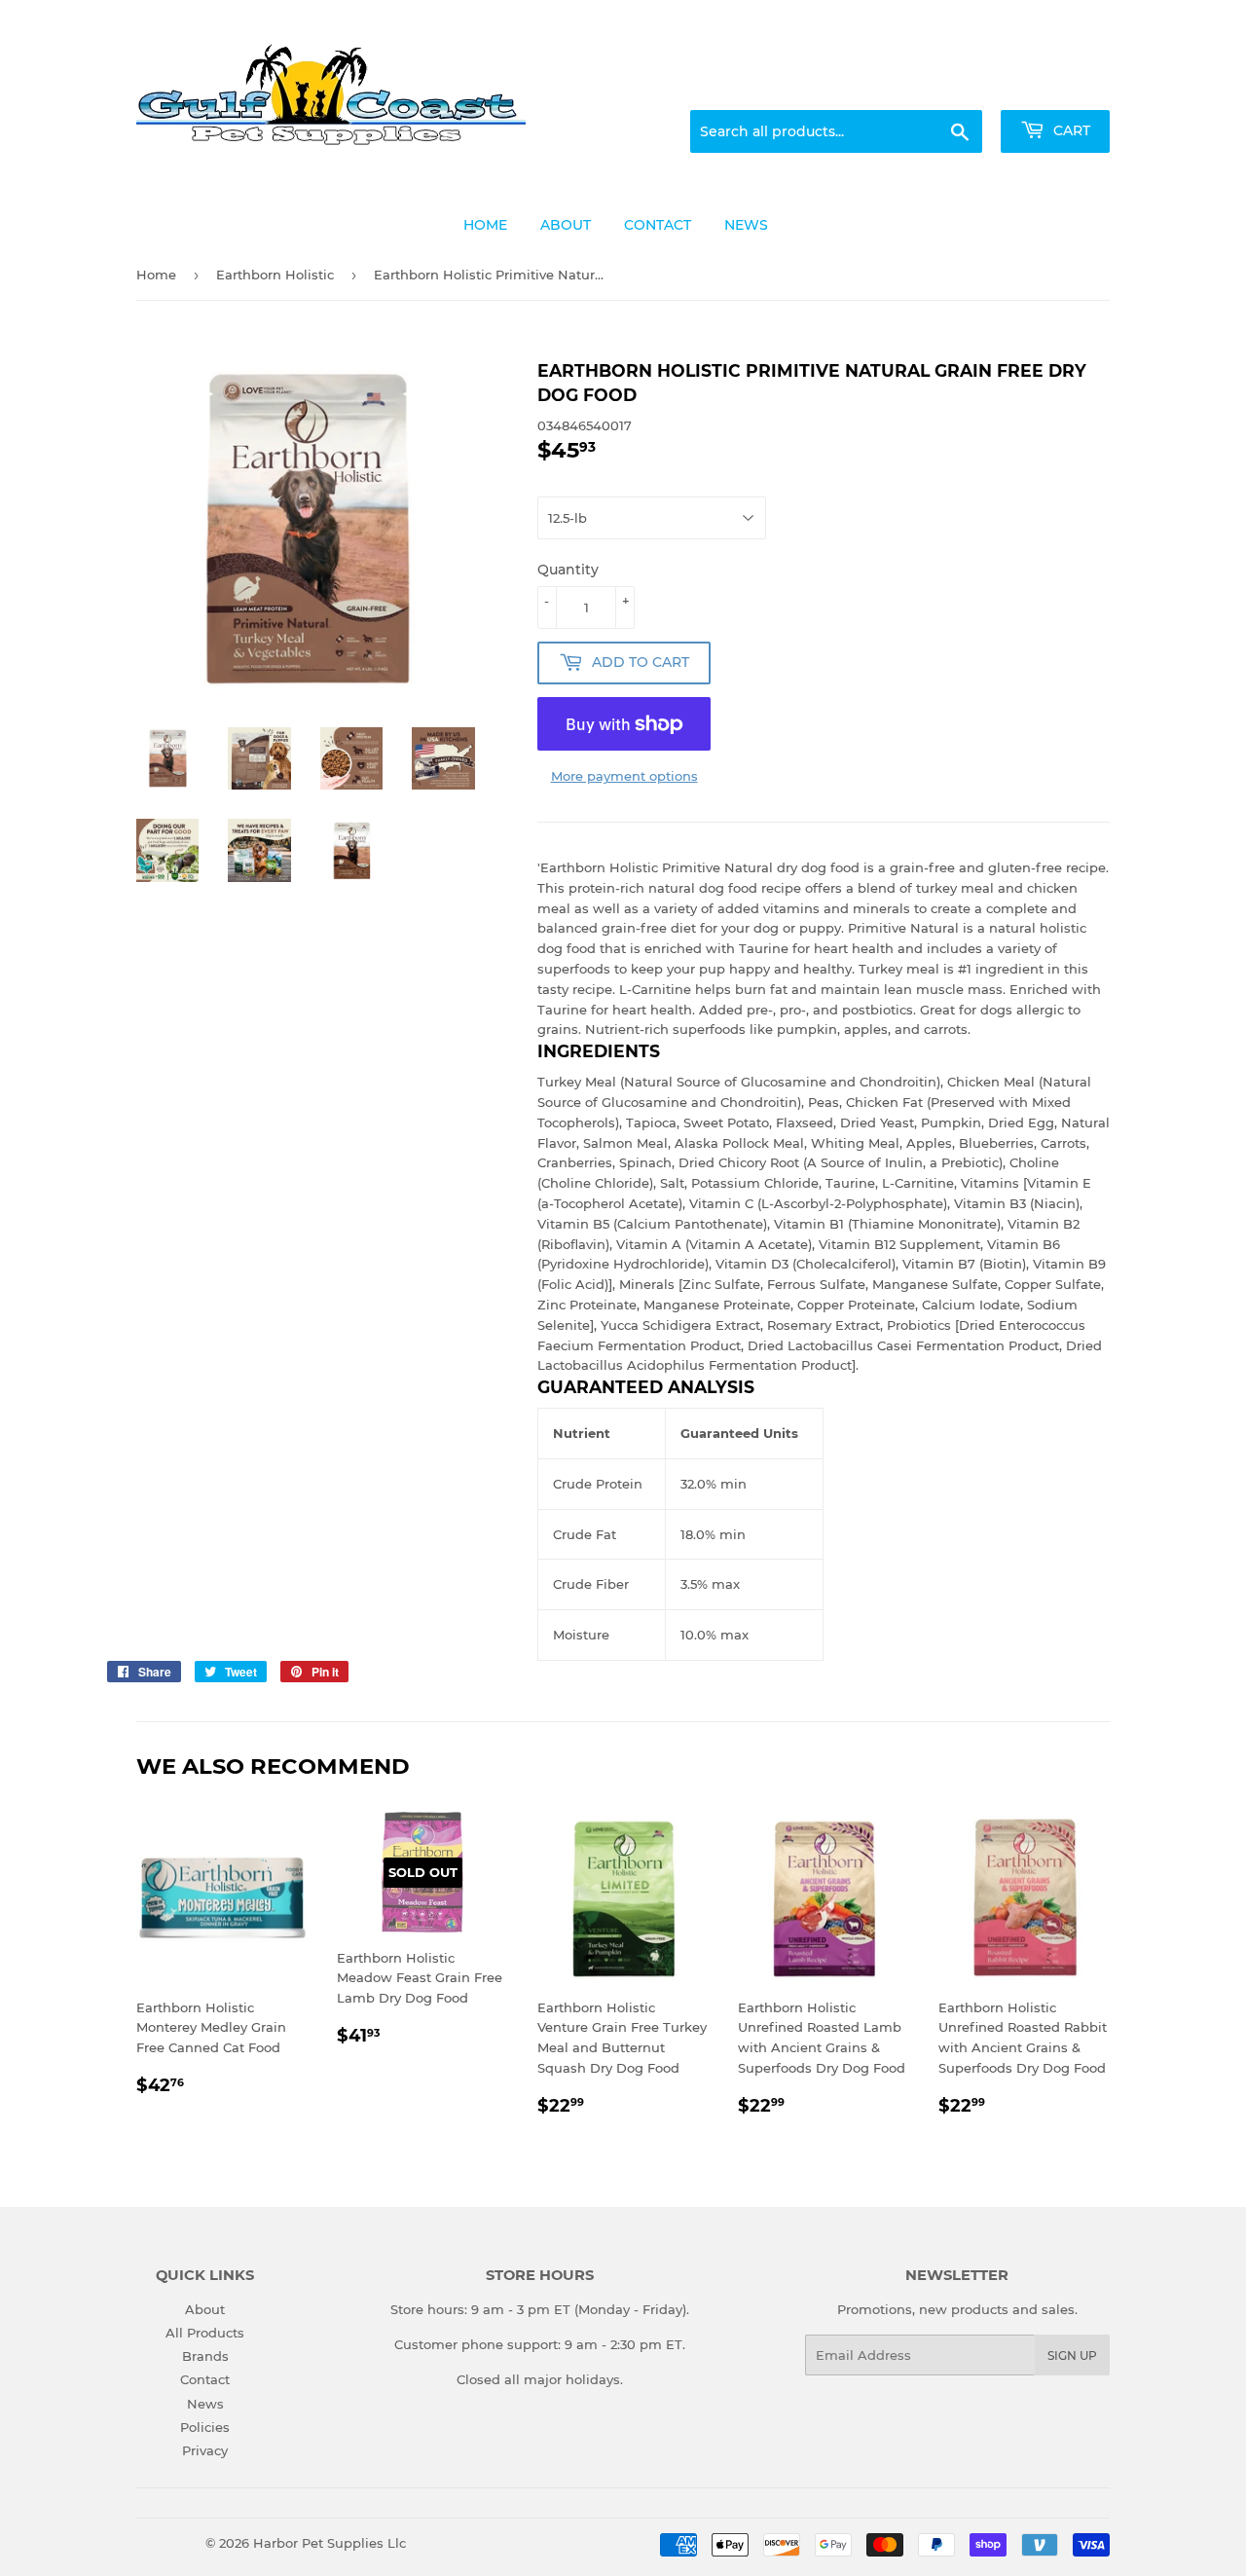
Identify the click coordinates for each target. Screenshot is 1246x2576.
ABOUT (566, 225)
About (205, 2309)
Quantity (568, 570)
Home (156, 275)
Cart (1070, 130)
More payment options (624, 776)
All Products (205, 2333)
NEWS (746, 225)
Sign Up (1072, 2355)
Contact (205, 2379)
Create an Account (1056, 87)
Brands (205, 2356)
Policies (205, 2427)
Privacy (205, 2450)
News (205, 2404)
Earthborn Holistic (275, 275)
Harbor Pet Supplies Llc (330, 2543)
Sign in (956, 87)
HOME (485, 225)
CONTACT (658, 225)
